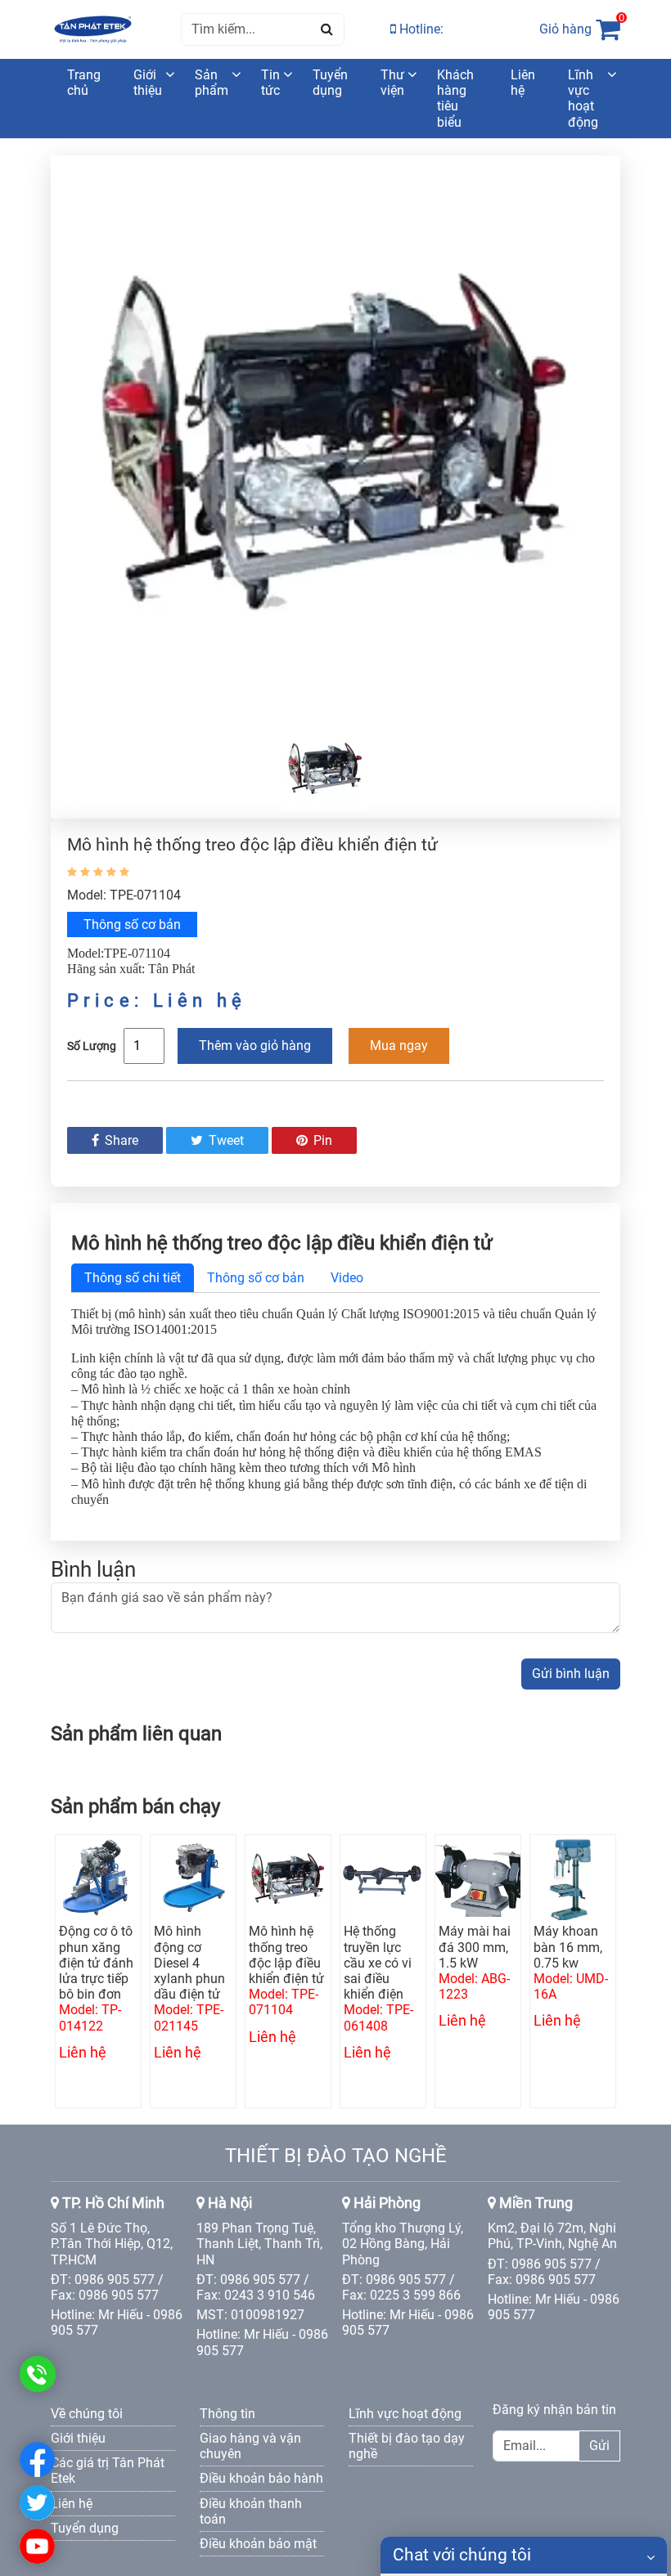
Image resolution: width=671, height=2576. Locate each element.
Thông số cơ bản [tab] (256, 1278)
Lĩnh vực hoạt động (583, 99)
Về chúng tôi (87, 2414)
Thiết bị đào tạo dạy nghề (407, 2446)
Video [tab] (347, 1278)
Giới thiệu (148, 83)
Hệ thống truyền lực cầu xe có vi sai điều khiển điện (378, 1963)
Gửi (599, 2446)
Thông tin (227, 2414)
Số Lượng (92, 1046)
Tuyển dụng (330, 83)
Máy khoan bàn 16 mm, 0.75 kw (568, 1947)
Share (120, 1140)
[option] (335, 436)
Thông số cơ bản (132, 924)
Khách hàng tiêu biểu (455, 99)
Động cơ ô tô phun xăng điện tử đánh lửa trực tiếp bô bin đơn (96, 1963)
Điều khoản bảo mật (258, 2544)
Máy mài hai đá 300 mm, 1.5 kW (475, 1947)
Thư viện (392, 83)
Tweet (225, 1140)
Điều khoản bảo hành (261, 2478)
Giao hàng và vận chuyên (250, 2446)
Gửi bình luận (571, 1674)
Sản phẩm (212, 83)
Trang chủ (84, 83)
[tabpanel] (335, 1407)
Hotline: (420, 29)
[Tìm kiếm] (327, 29)
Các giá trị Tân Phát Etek (108, 2471)
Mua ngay (399, 1046)
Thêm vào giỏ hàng (255, 1046)
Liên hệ (523, 83)
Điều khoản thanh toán (251, 2511)
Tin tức (270, 83)
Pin (321, 1140)
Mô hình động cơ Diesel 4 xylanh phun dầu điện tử (189, 1963)
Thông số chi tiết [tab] (133, 1278)
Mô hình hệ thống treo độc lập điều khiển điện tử (286, 1955)
